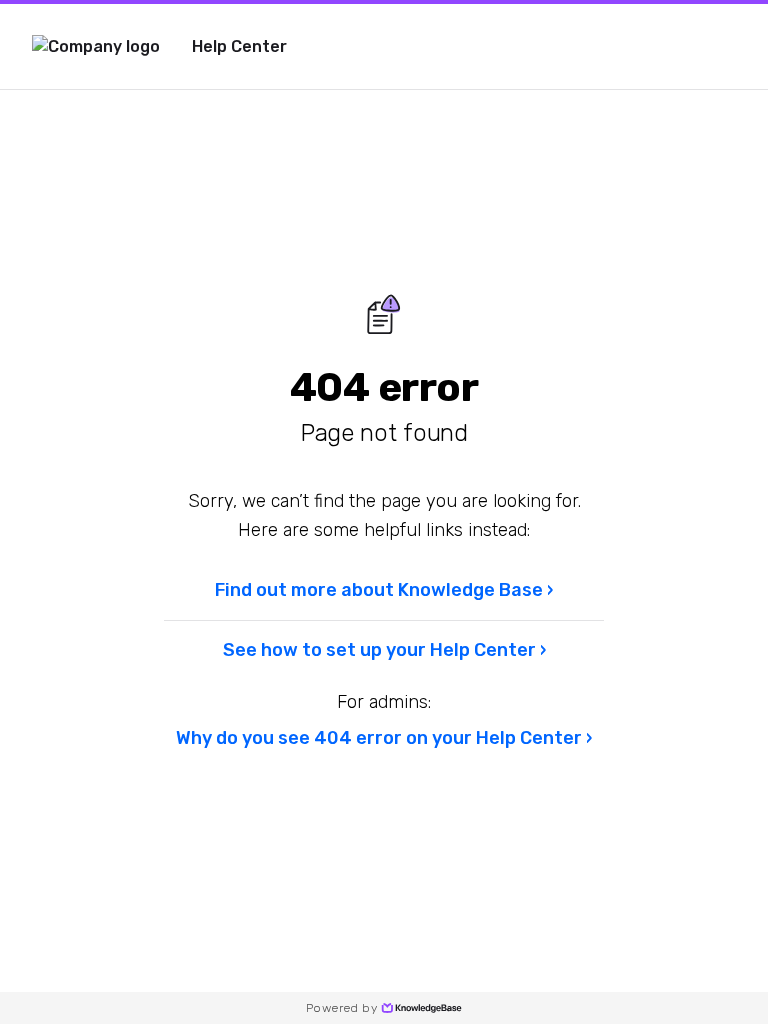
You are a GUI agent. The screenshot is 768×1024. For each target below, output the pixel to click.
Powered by (341, 1008)
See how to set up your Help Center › (384, 650)
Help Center (239, 46)
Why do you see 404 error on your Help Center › (384, 738)
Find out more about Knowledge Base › (384, 590)
